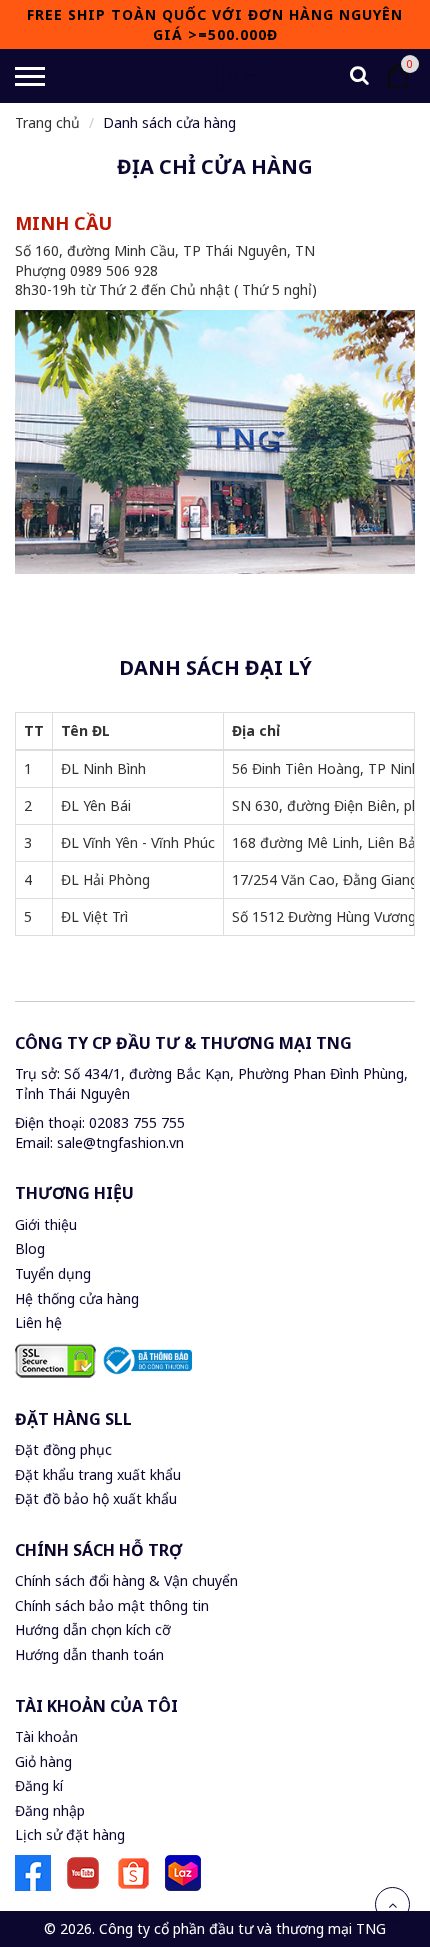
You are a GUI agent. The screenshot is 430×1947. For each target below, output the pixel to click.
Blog (30, 1248)
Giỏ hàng (43, 1761)
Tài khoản (46, 1736)
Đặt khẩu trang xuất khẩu (98, 1474)
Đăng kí (39, 1785)
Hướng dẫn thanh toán (89, 1654)
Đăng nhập (50, 1810)
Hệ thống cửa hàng (77, 1298)
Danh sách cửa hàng (169, 122)
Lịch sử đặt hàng (70, 1834)
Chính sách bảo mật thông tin (112, 1605)
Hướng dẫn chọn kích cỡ (93, 1629)
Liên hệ (38, 1322)
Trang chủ (47, 122)
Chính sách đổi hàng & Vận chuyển (126, 1580)
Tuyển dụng (53, 1273)
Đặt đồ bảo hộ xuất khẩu (96, 1498)
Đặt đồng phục (63, 1449)
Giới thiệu (46, 1224)
